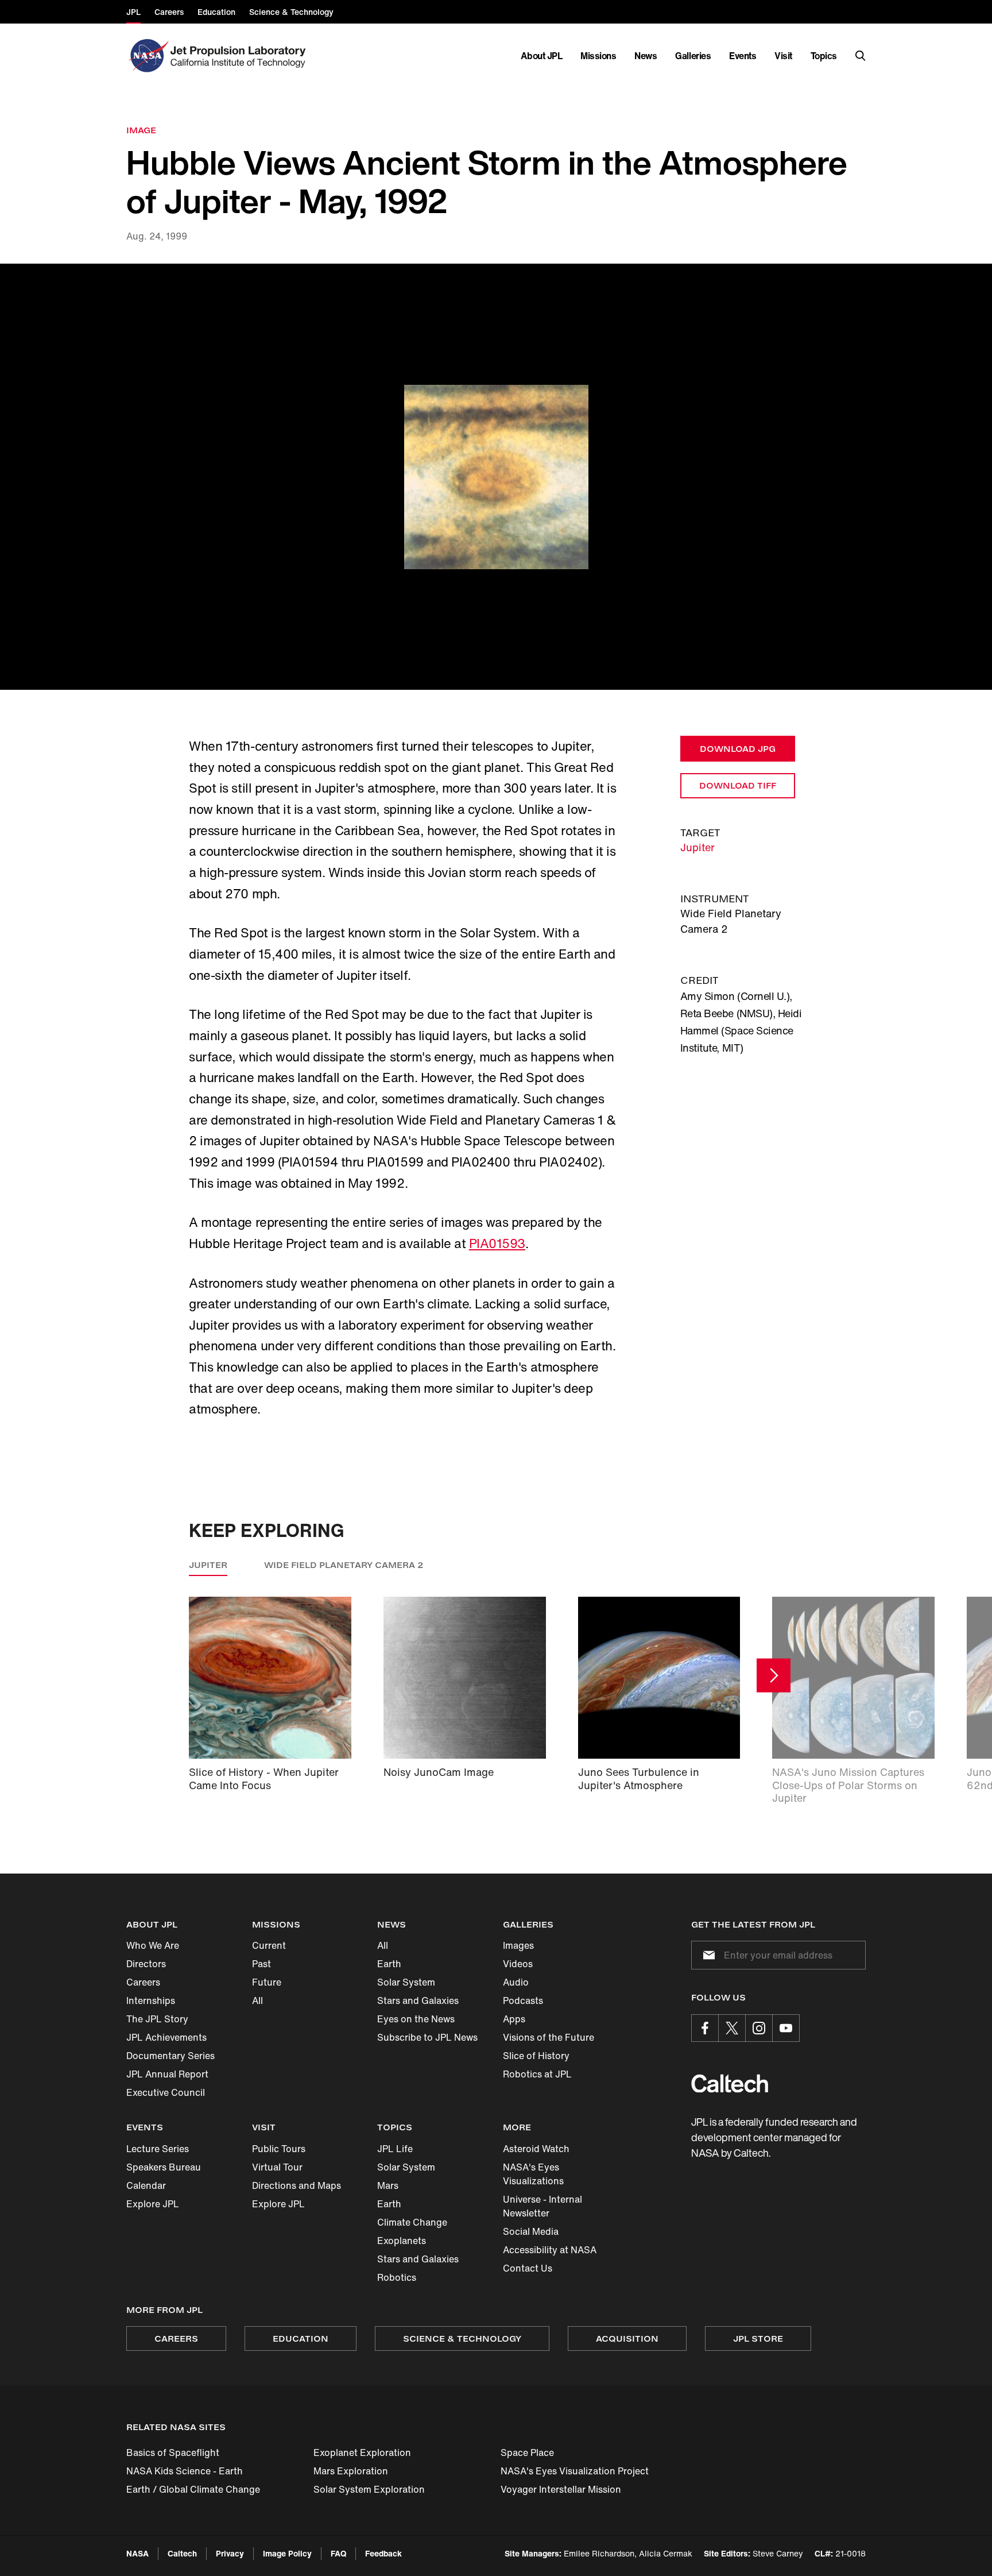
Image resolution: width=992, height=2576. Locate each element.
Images (518, 1945)
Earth (389, 1964)
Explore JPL (153, 2204)
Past (261, 1964)
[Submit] (707, 1955)
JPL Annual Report (167, 2074)
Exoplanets (402, 2241)
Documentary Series (170, 2056)
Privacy (230, 2553)
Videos (518, 1964)
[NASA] (147, 56)
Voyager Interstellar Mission (561, 2489)
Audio (516, 1982)
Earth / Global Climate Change (193, 2489)
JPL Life (395, 2149)
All (257, 2000)
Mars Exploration (351, 2471)
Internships (151, 2000)
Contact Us (528, 2268)
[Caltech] (730, 2083)
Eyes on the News (416, 2019)
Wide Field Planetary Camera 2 (344, 1565)
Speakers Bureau (164, 2167)
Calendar (146, 2185)
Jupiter (697, 847)
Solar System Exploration (369, 2489)
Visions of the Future (549, 2037)
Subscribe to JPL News (427, 2037)
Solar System (406, 1982)
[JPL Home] (240, 56)
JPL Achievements (166, 2037)
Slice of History (536, 2056)
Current (269, 1945)
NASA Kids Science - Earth (185, 2471)
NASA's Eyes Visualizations (533, 2174)
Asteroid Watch (536, 2149)
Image (141, 130)
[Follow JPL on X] (732, 2028)
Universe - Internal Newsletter (542, 2206)
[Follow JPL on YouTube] (786, 2028)
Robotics (397, 2277)
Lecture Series (158, 2149)
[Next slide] (774, 1676)
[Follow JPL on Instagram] (759, 2028)
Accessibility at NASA (550, 2250)
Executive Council (166, 2092)
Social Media (531, 2231)
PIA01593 (497, 1243)
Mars (388, 2185)
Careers (143, 1982)
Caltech (182, 2553)
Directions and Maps (297, 2185)
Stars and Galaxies (418, 2000)
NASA (137, 2553)
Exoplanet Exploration (362, 2453)
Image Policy (287, 2553)
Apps (514, 2019)
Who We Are (153, 1945)
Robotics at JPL (537, 2074)
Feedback (383, 2553)
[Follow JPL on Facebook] (705, 2028)
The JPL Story (157, 2019)
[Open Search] (861, 56)
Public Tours (279, 2149)
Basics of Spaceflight (173, 2453)
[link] (496, 477)
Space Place (527, 2453)
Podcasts (523, 2000)
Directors (146, 1964)
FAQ (338, 2553)
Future (267, 1982)
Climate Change (412, 2222)
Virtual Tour (277, 2167)
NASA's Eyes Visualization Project (575, 2471)
